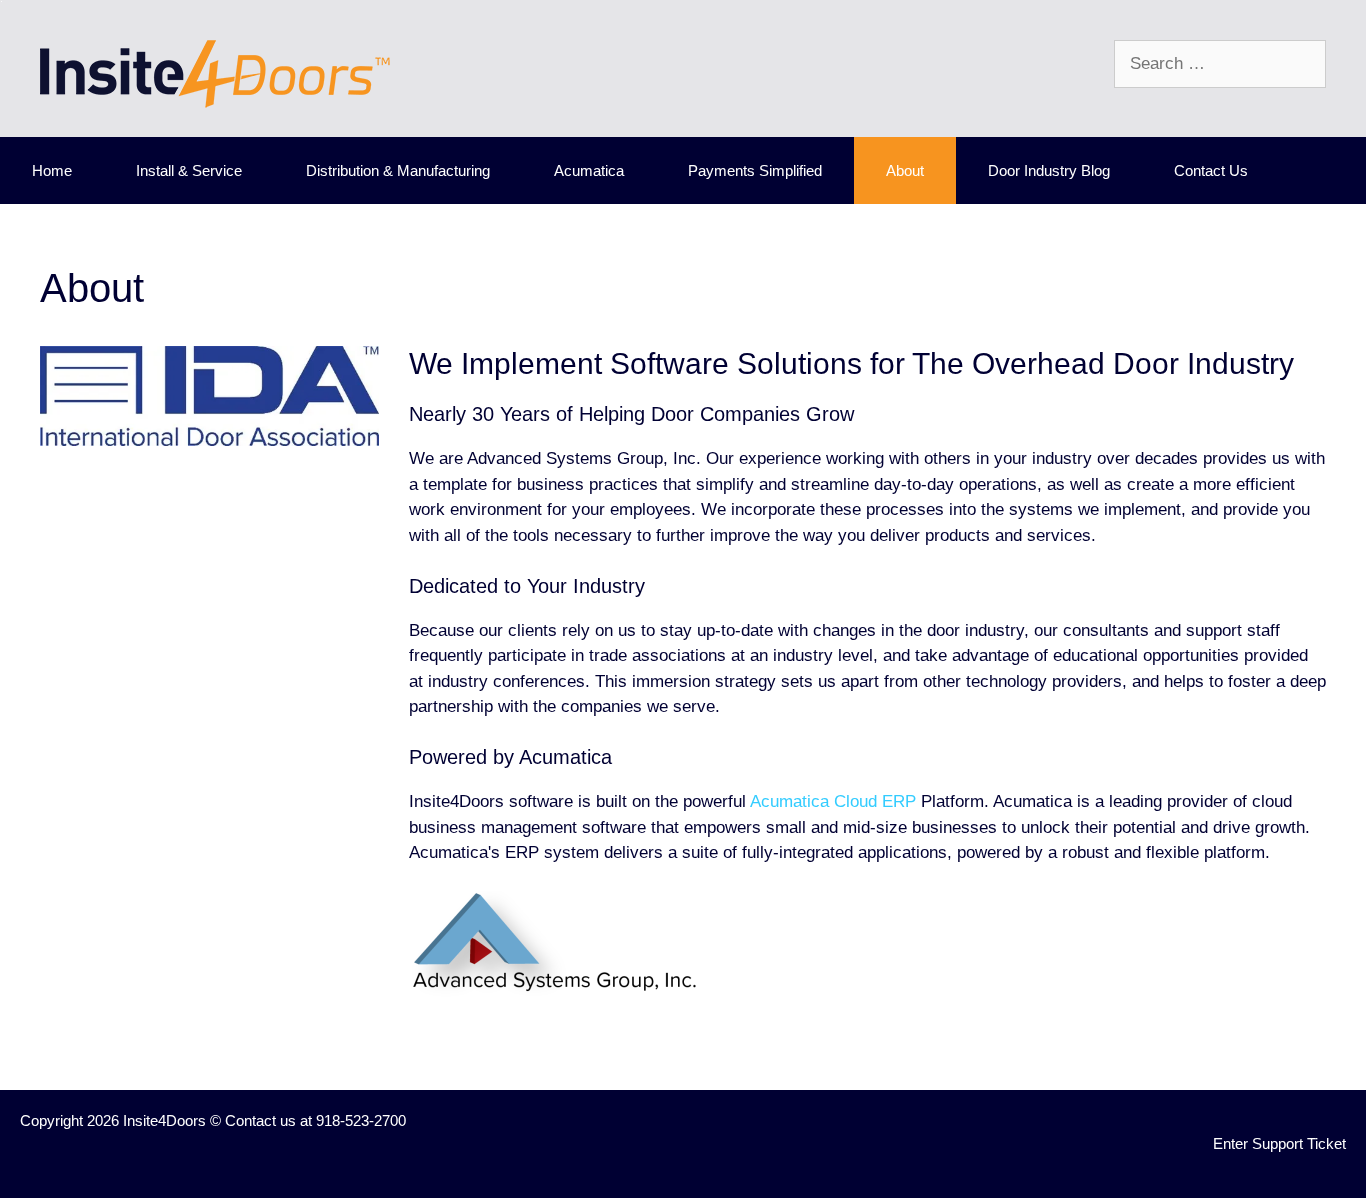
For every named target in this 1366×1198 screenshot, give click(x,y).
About (905, 170)
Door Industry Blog (1049, 170)
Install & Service (189, 170)
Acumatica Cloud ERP (833, 801)
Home (52, 170)
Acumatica (589, 170)
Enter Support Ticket (1279, 1143)
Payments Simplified (755, 170)
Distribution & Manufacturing (398, 170)
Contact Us (1211, 170)
